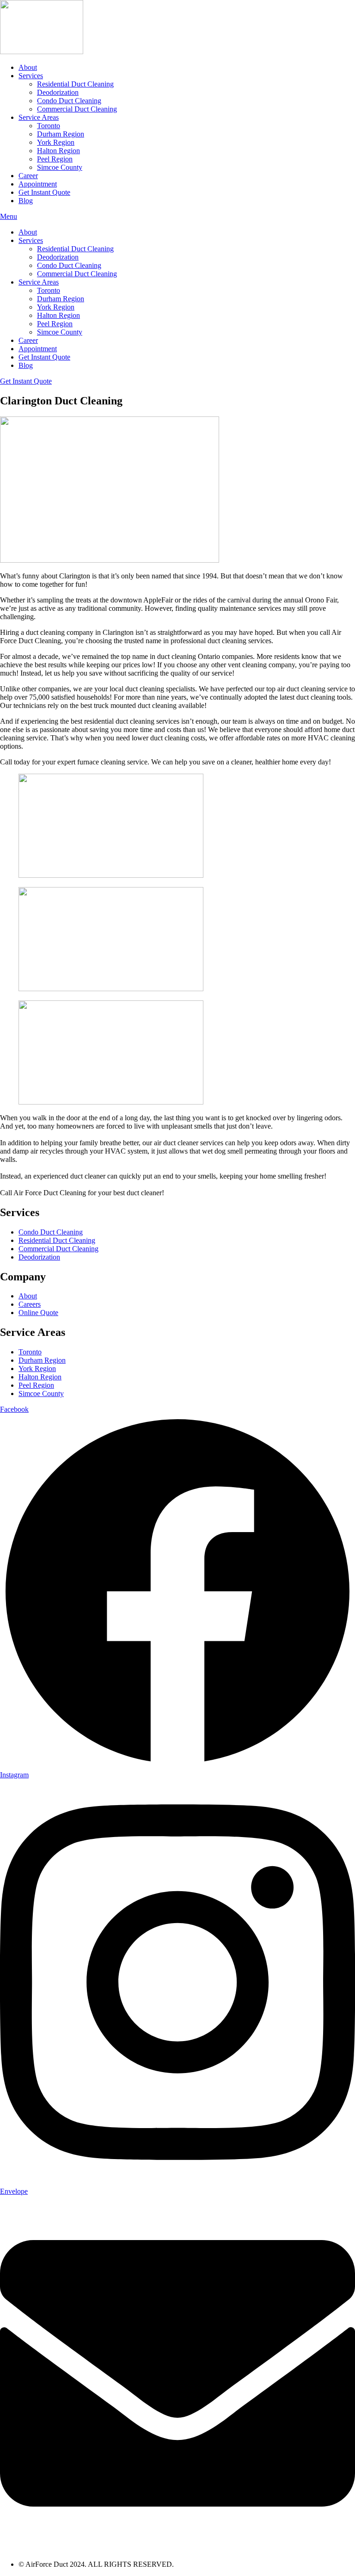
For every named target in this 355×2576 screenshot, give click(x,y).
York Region (56, 142)
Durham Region (61, 134)
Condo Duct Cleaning (69, 101)
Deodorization (58, 92)
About (28, 67)
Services (31, 76)
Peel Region (55, 159)
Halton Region (58, 151)
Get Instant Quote (44, 192)
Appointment (38, 184)
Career (28, 176)
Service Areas (39, 117)
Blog (26, 201)
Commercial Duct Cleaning (77, 109)
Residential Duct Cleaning (75, 84)
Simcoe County (60, 167)
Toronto (49, 126)
